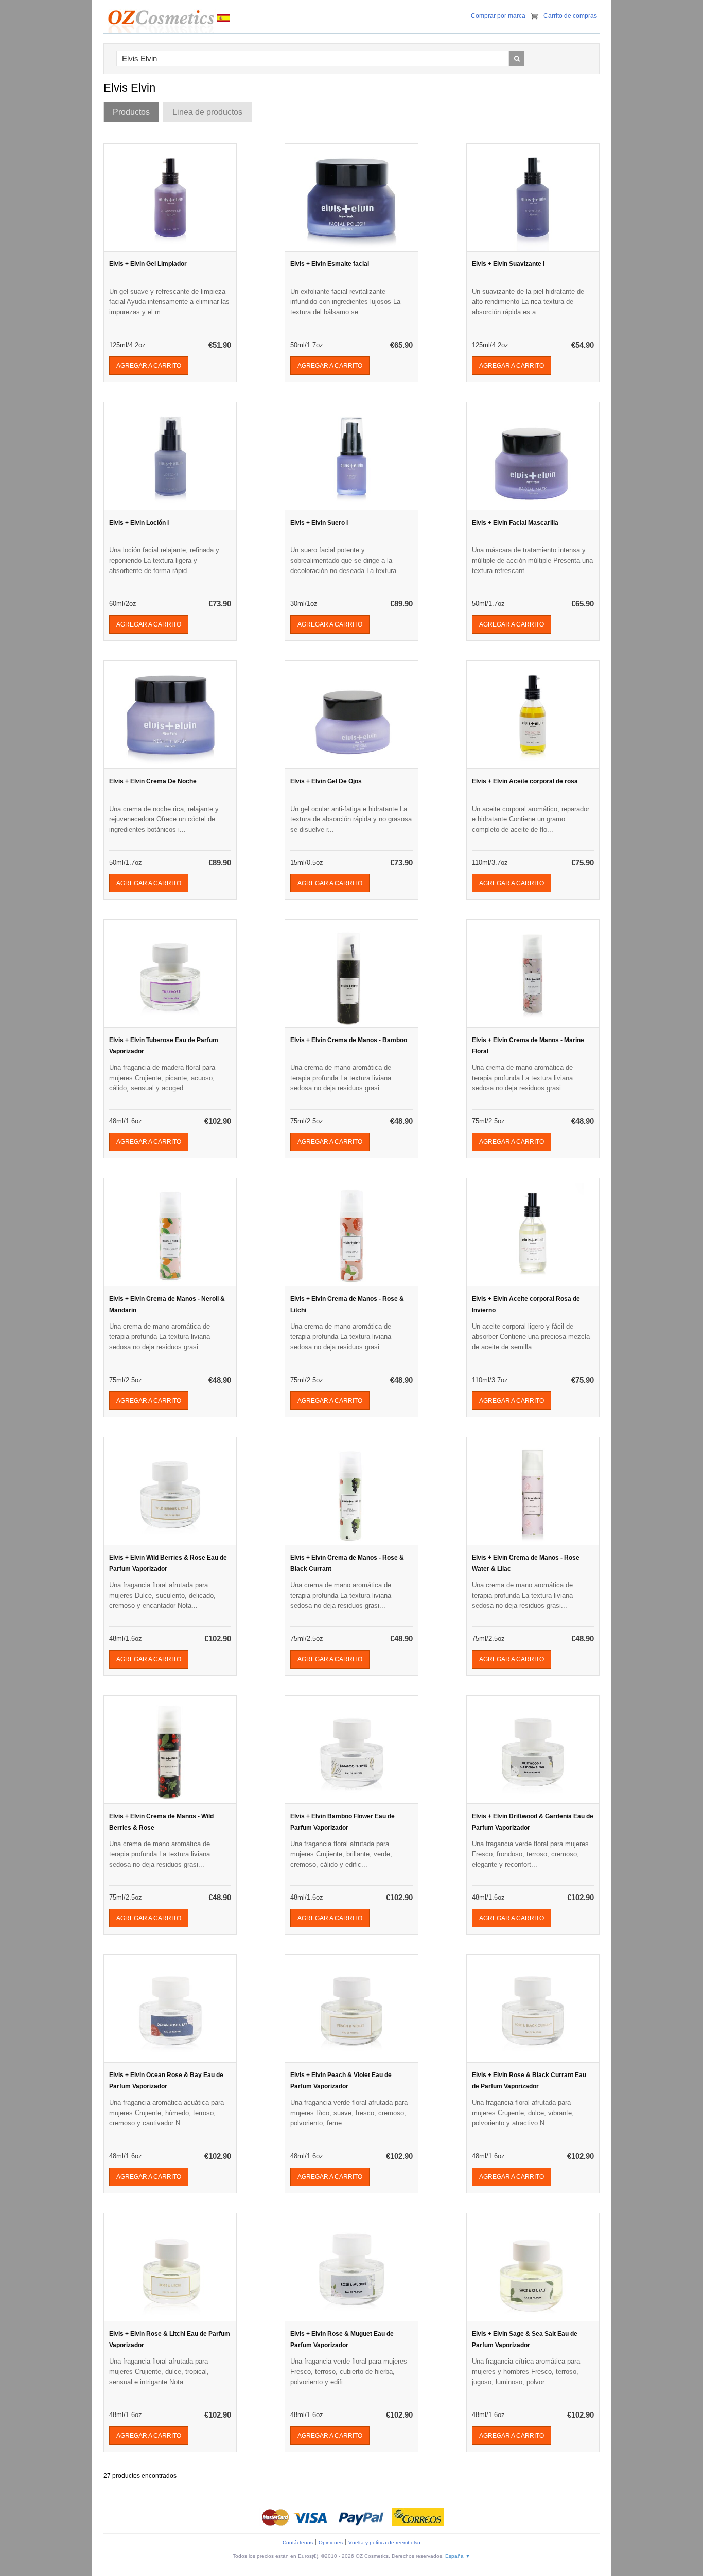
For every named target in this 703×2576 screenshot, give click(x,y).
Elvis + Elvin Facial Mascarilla (515, 523)
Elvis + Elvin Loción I (139, 523)
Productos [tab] (131, 112)
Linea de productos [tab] (207, 112)
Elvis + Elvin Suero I (319, 523)
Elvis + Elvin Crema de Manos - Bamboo (349, 1040)
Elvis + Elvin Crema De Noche (153, 781)
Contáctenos (298, 2542)
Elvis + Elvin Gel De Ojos (326, 781)
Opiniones (331, 2542)
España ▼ (458, 2556)
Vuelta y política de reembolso (384, 2542)
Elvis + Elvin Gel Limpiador (148, 264)
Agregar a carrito (149, 366)
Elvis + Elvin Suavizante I (508, 264)
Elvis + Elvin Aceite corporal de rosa (525, 781)
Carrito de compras (570, 16)
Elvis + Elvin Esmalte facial (330, 264)
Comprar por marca (498, 16)
